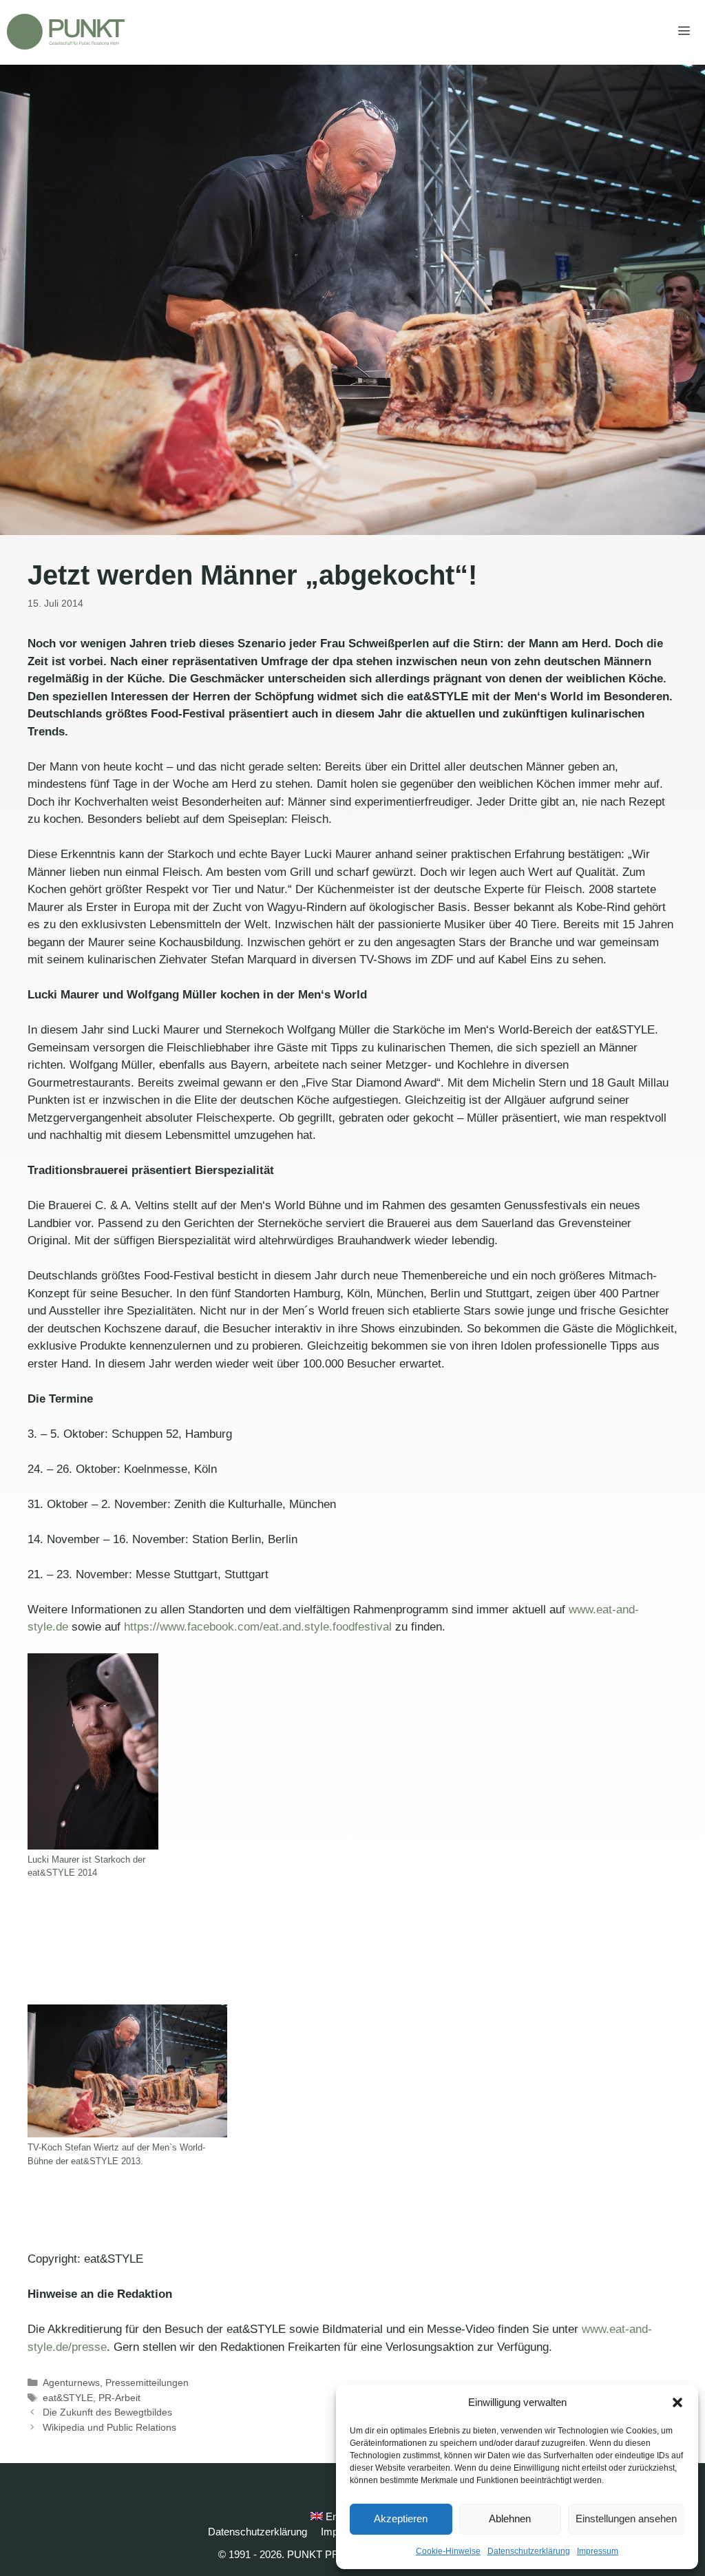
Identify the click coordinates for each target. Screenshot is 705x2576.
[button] (677, 2402)
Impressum (598, 2551)
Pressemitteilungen (147, 2383)
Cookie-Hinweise (448, 2551)
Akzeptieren (401, 2519)
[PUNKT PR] (66, 32)
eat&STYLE (68, 2398)
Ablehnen (510, 2519)
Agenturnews (71, 2383)
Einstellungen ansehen (626, 2519)
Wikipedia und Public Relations (109, 2427)
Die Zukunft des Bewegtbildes (107, 2412)
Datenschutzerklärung (529, 2551)
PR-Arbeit (119, 2398)
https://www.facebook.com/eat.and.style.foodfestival (258, 1627)
